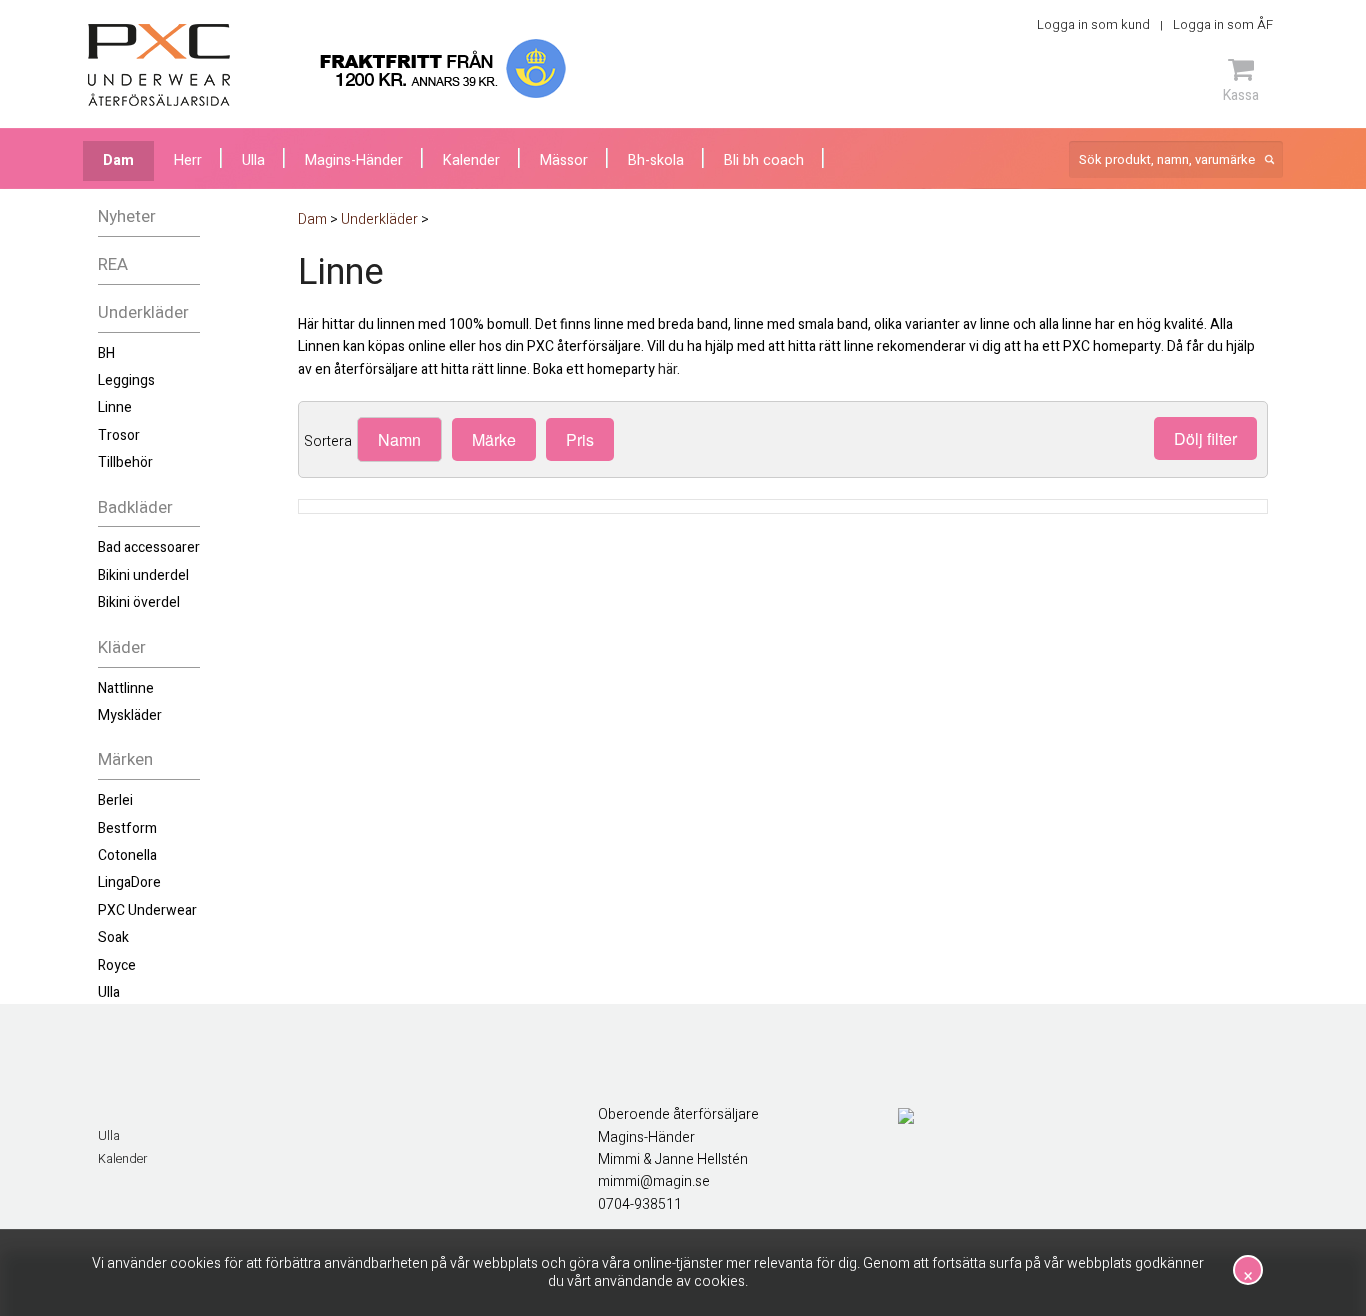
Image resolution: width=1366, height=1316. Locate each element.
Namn (399, 439)
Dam (118, 160)
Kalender (122, 1159)
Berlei (115, 800)
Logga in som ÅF (1223, 24)
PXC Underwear (147, 910)
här (667, 369)
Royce (117, 965)
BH (106, 353)
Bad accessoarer (149, 547)
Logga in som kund (1093, 24)
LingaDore (129, 882)
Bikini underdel (143, 575)
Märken (125, 759)
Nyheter (127, 216)
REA (113, 264)
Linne (115, 407)
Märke (494, 439)
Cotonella (127, 855)
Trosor (119, 435)
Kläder (122, 647)
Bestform (127, 828)
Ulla (109, 992)
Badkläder (135, 507)
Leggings (126, 380)
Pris (580, 439)
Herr (188, 160)
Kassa (1241, 95)
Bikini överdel (139, 602)
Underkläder (143, 312)
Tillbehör (125, 462)
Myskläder (130, 715)
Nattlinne (126, 688)
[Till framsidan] (159, 65)
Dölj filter (1205, 438)
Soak (113, 937)
